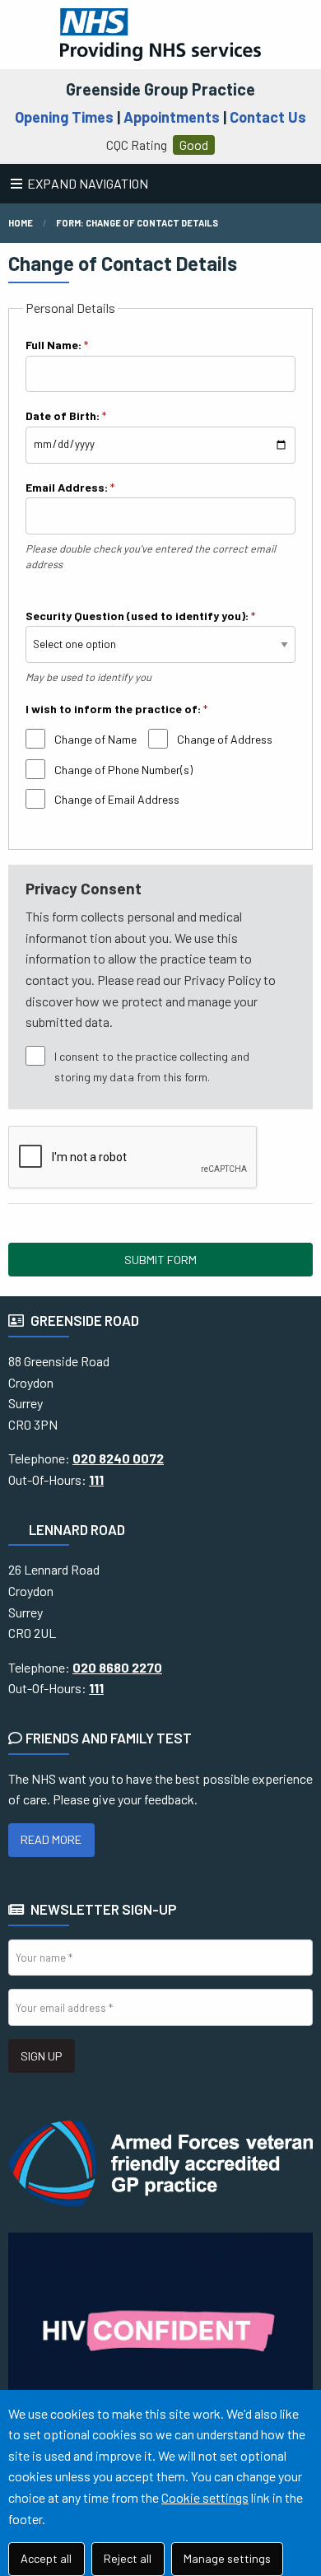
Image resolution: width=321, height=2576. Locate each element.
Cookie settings (205, 2497)
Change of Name (95, 739)
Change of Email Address (117, 799)
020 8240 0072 (118, 1458)
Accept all (46, 2558)
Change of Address (225, 739)
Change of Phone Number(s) (123, 770)
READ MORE (51, 1839)
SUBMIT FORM (160, 1260)
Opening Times (64, 117)
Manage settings (227, 2558)
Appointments (172, 117)
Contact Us (268, 117)
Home (21, 223)
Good (194, 145)
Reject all (128, 2558)
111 (96, 1479)
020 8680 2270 (117, 1667)
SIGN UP (41, 2056)
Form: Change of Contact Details (137, 223)
